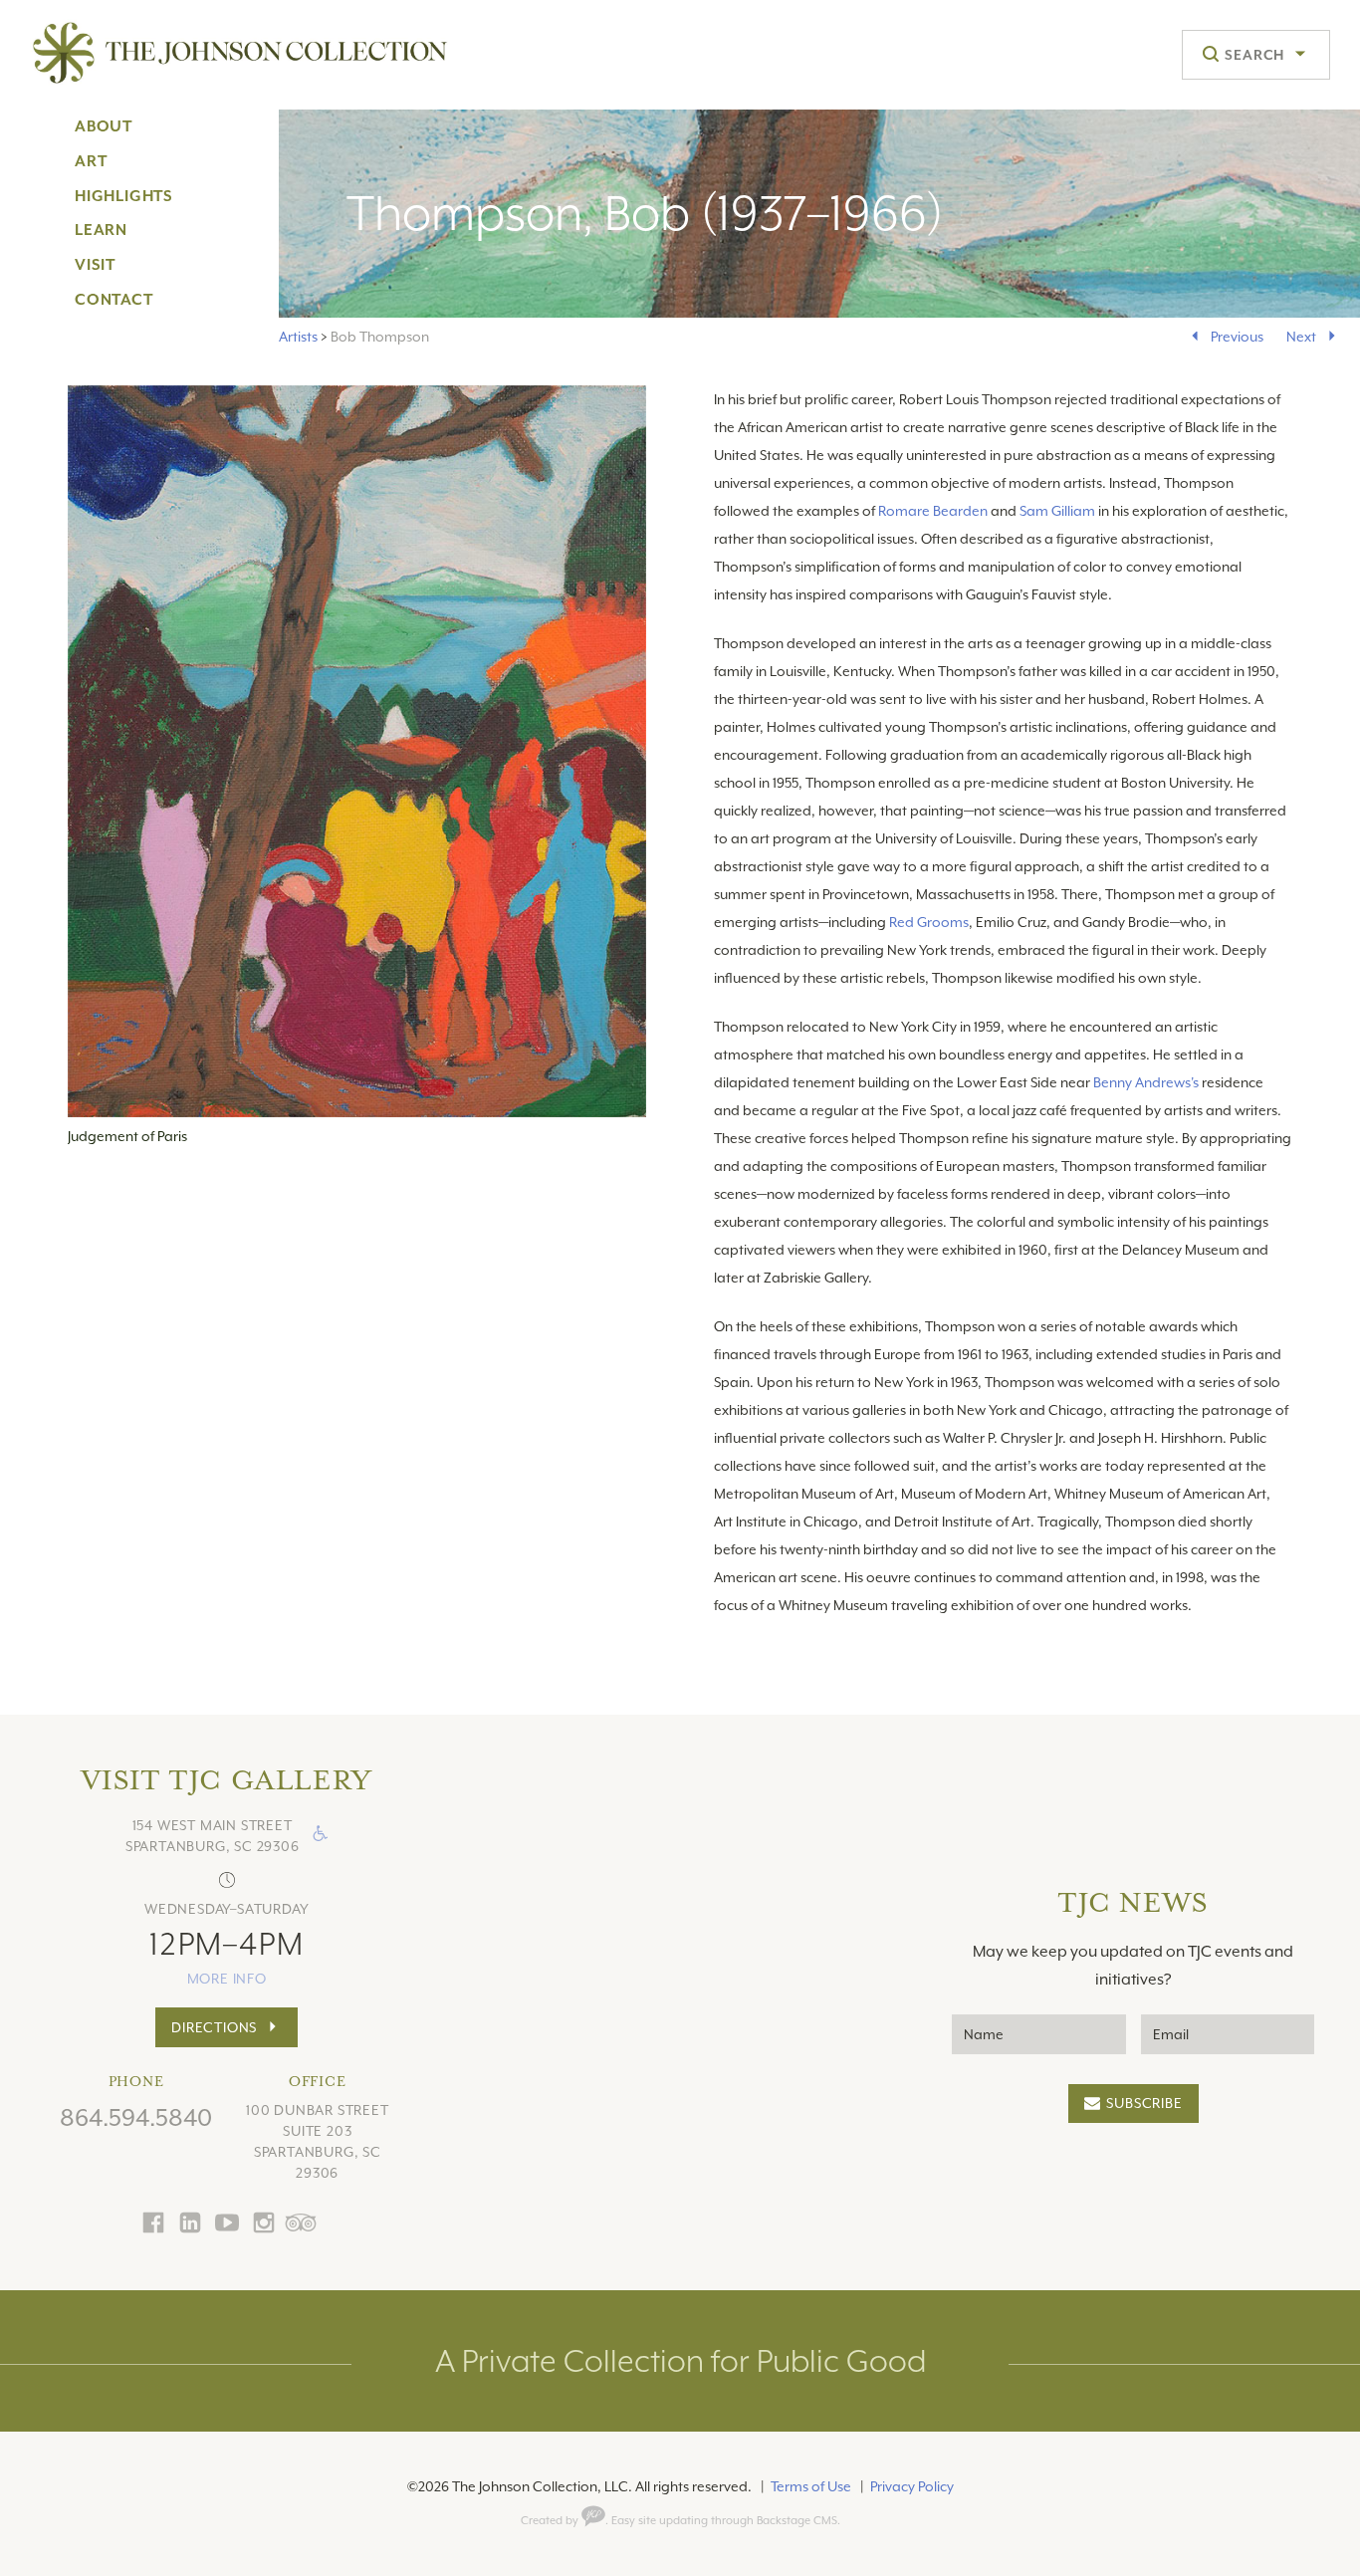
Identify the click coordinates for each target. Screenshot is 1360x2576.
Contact (114, 300)
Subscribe (1144, 2103)
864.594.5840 (136, 2118)
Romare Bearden (933, 511)
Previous (1237, 337)
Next (1301, 337)
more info (227, 1979)
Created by (551, 2521)
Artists (298, 337)
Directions (214, 2027)
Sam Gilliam (1057, 511)
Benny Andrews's (1146, 1082)
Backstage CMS (797, 2521)
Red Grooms (929, 922)
